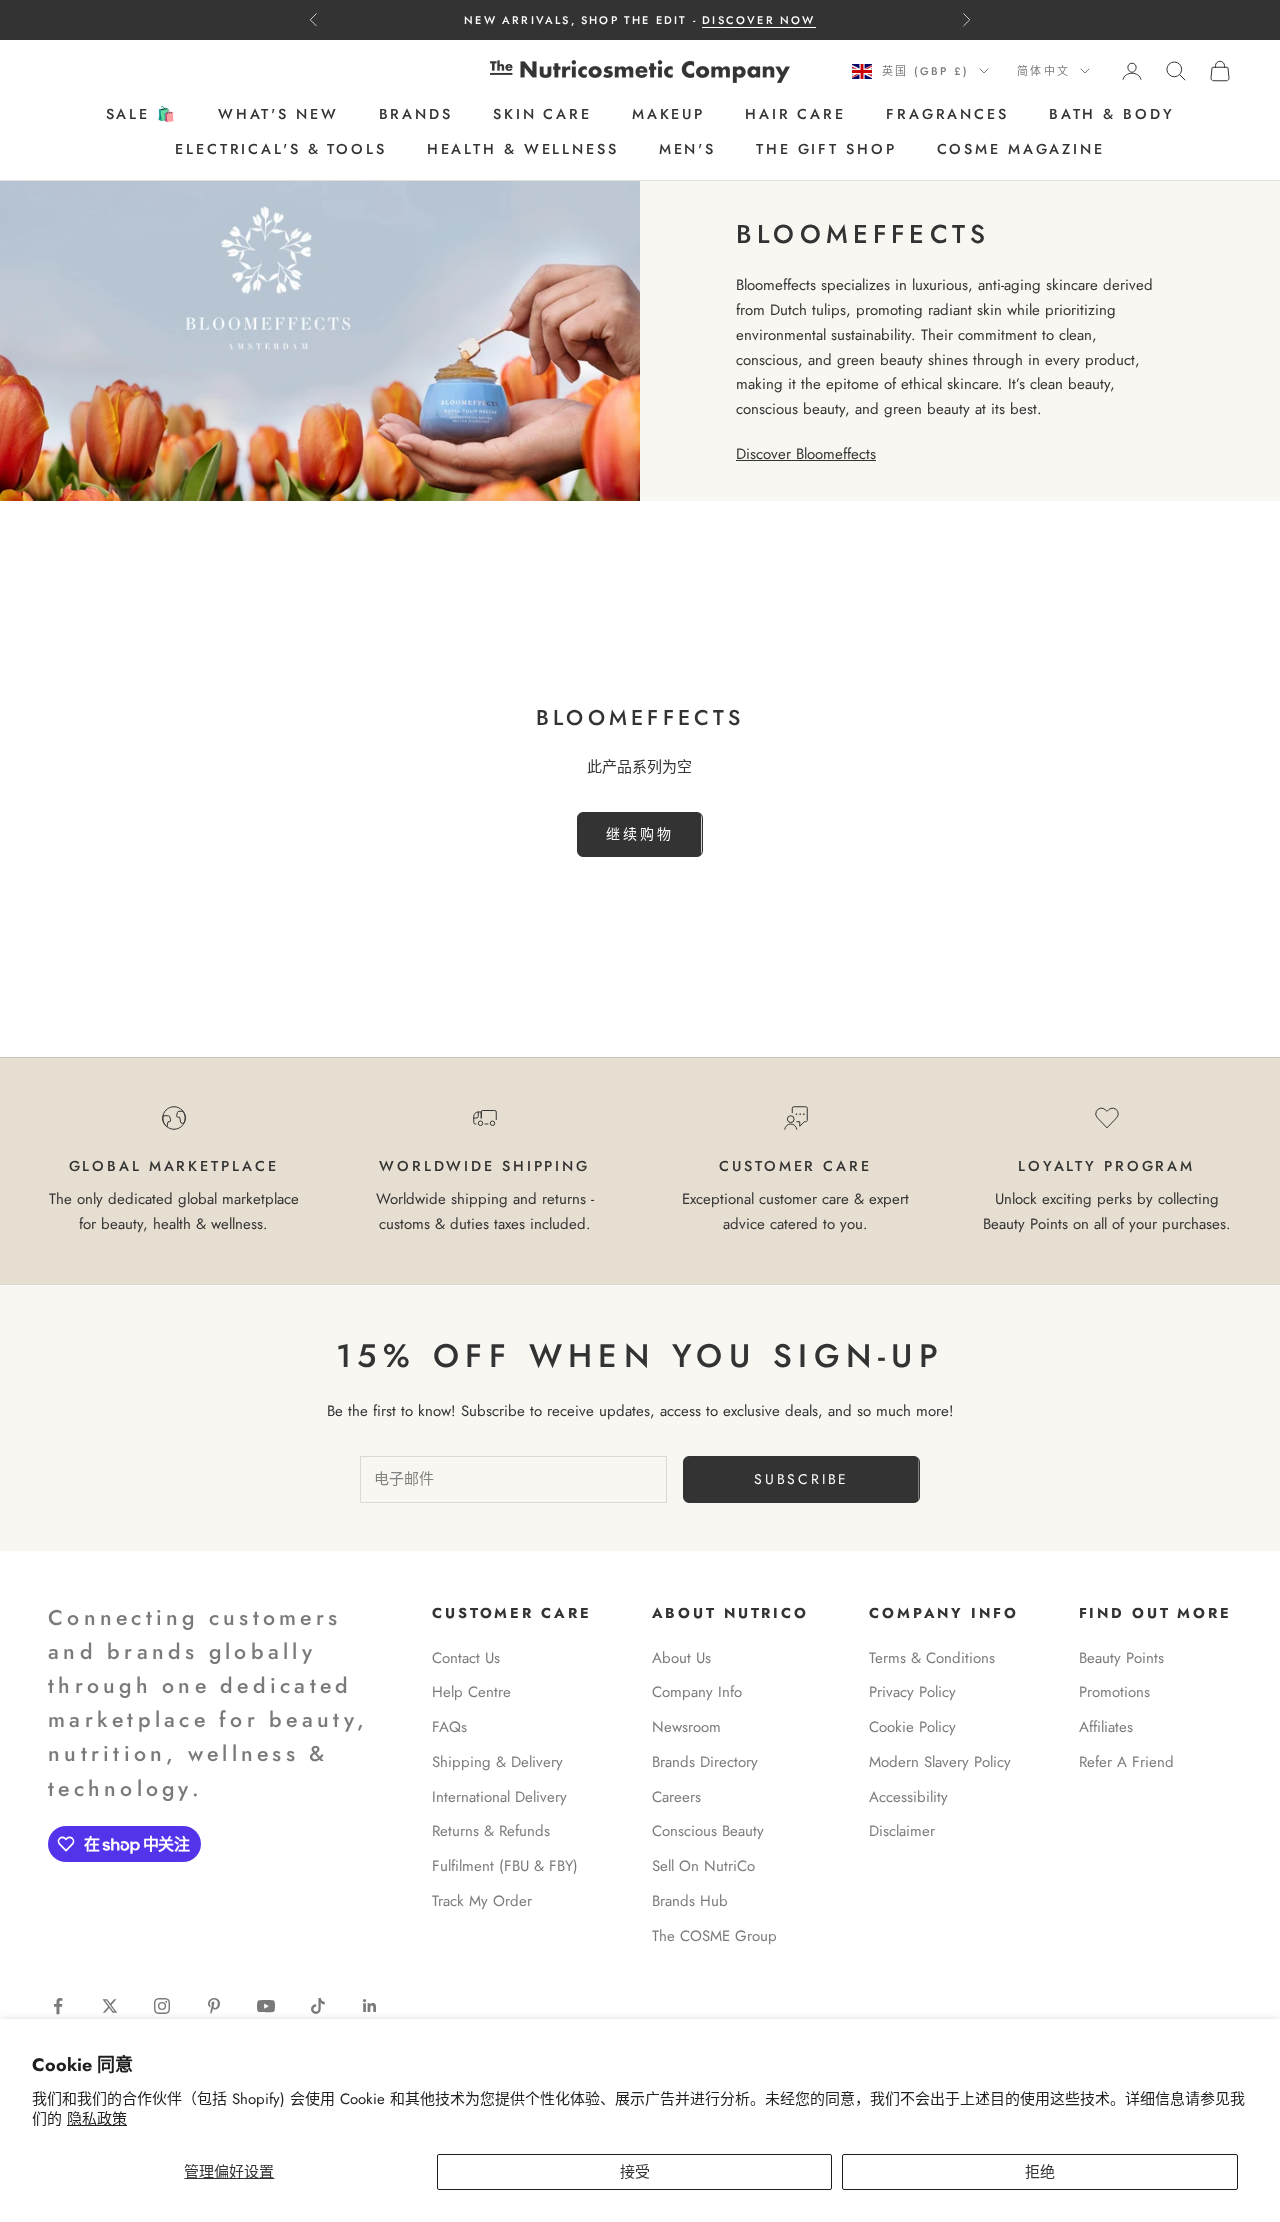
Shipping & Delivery (497, 1762)
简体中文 (1043, 71)
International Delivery (499, 1797)
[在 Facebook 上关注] (58, 2006)
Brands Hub (690, 1901)
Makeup (668, 115)
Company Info (697, 1692)
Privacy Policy (912, 1692)
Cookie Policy (912, 1727)
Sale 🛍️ (142, 115)
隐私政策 (97, 2119)
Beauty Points (1121, 1658)
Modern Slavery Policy (940, 1762)
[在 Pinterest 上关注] (214, 2006)
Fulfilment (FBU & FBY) (505, 1866)
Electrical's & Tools (281, 149)
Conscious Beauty (708, 1831)
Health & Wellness (523, 149)
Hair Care (795, 115)
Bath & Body (1112, 115)
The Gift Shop (826, 149)
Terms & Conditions (932, 1658)
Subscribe (801, 1479)
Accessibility (908, 1797)
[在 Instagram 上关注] (162, 2006)
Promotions (1114, 1692)
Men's (687, 149)
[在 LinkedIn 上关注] (370, 2006)
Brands (416, 115)
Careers (676, 1797)
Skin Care (542, 115)
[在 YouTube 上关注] (266, 2006)
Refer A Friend (1126, 1762)
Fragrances (947, 115)
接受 (635, 2172)
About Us (681, 1658)
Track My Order (482, 1901)
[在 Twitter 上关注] (110, 2006)
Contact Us (466, 1658)
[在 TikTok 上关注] (318, 2006)
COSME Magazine (1021, 149)
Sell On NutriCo (703, 1866)
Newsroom (686, 1727)
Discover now (758, 20)
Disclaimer (902, 1831)
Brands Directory (705, 1762)
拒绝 (1040, 2172)
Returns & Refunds (491, 1831)
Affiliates (1106, 1727)
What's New (278, 115)
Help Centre (471, 1692)
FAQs (449, 1727)
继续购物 (639, 834)
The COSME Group (714, 1936)
